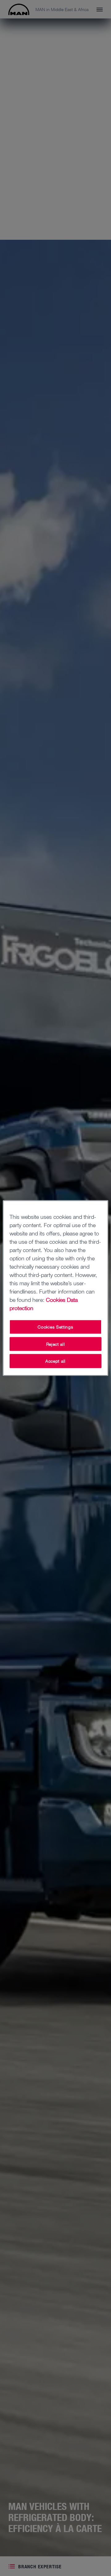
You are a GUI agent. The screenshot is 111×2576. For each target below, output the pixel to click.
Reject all (56, 1344)
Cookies (56, 1300)
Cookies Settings (55, 1327)
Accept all (55, 1361)
